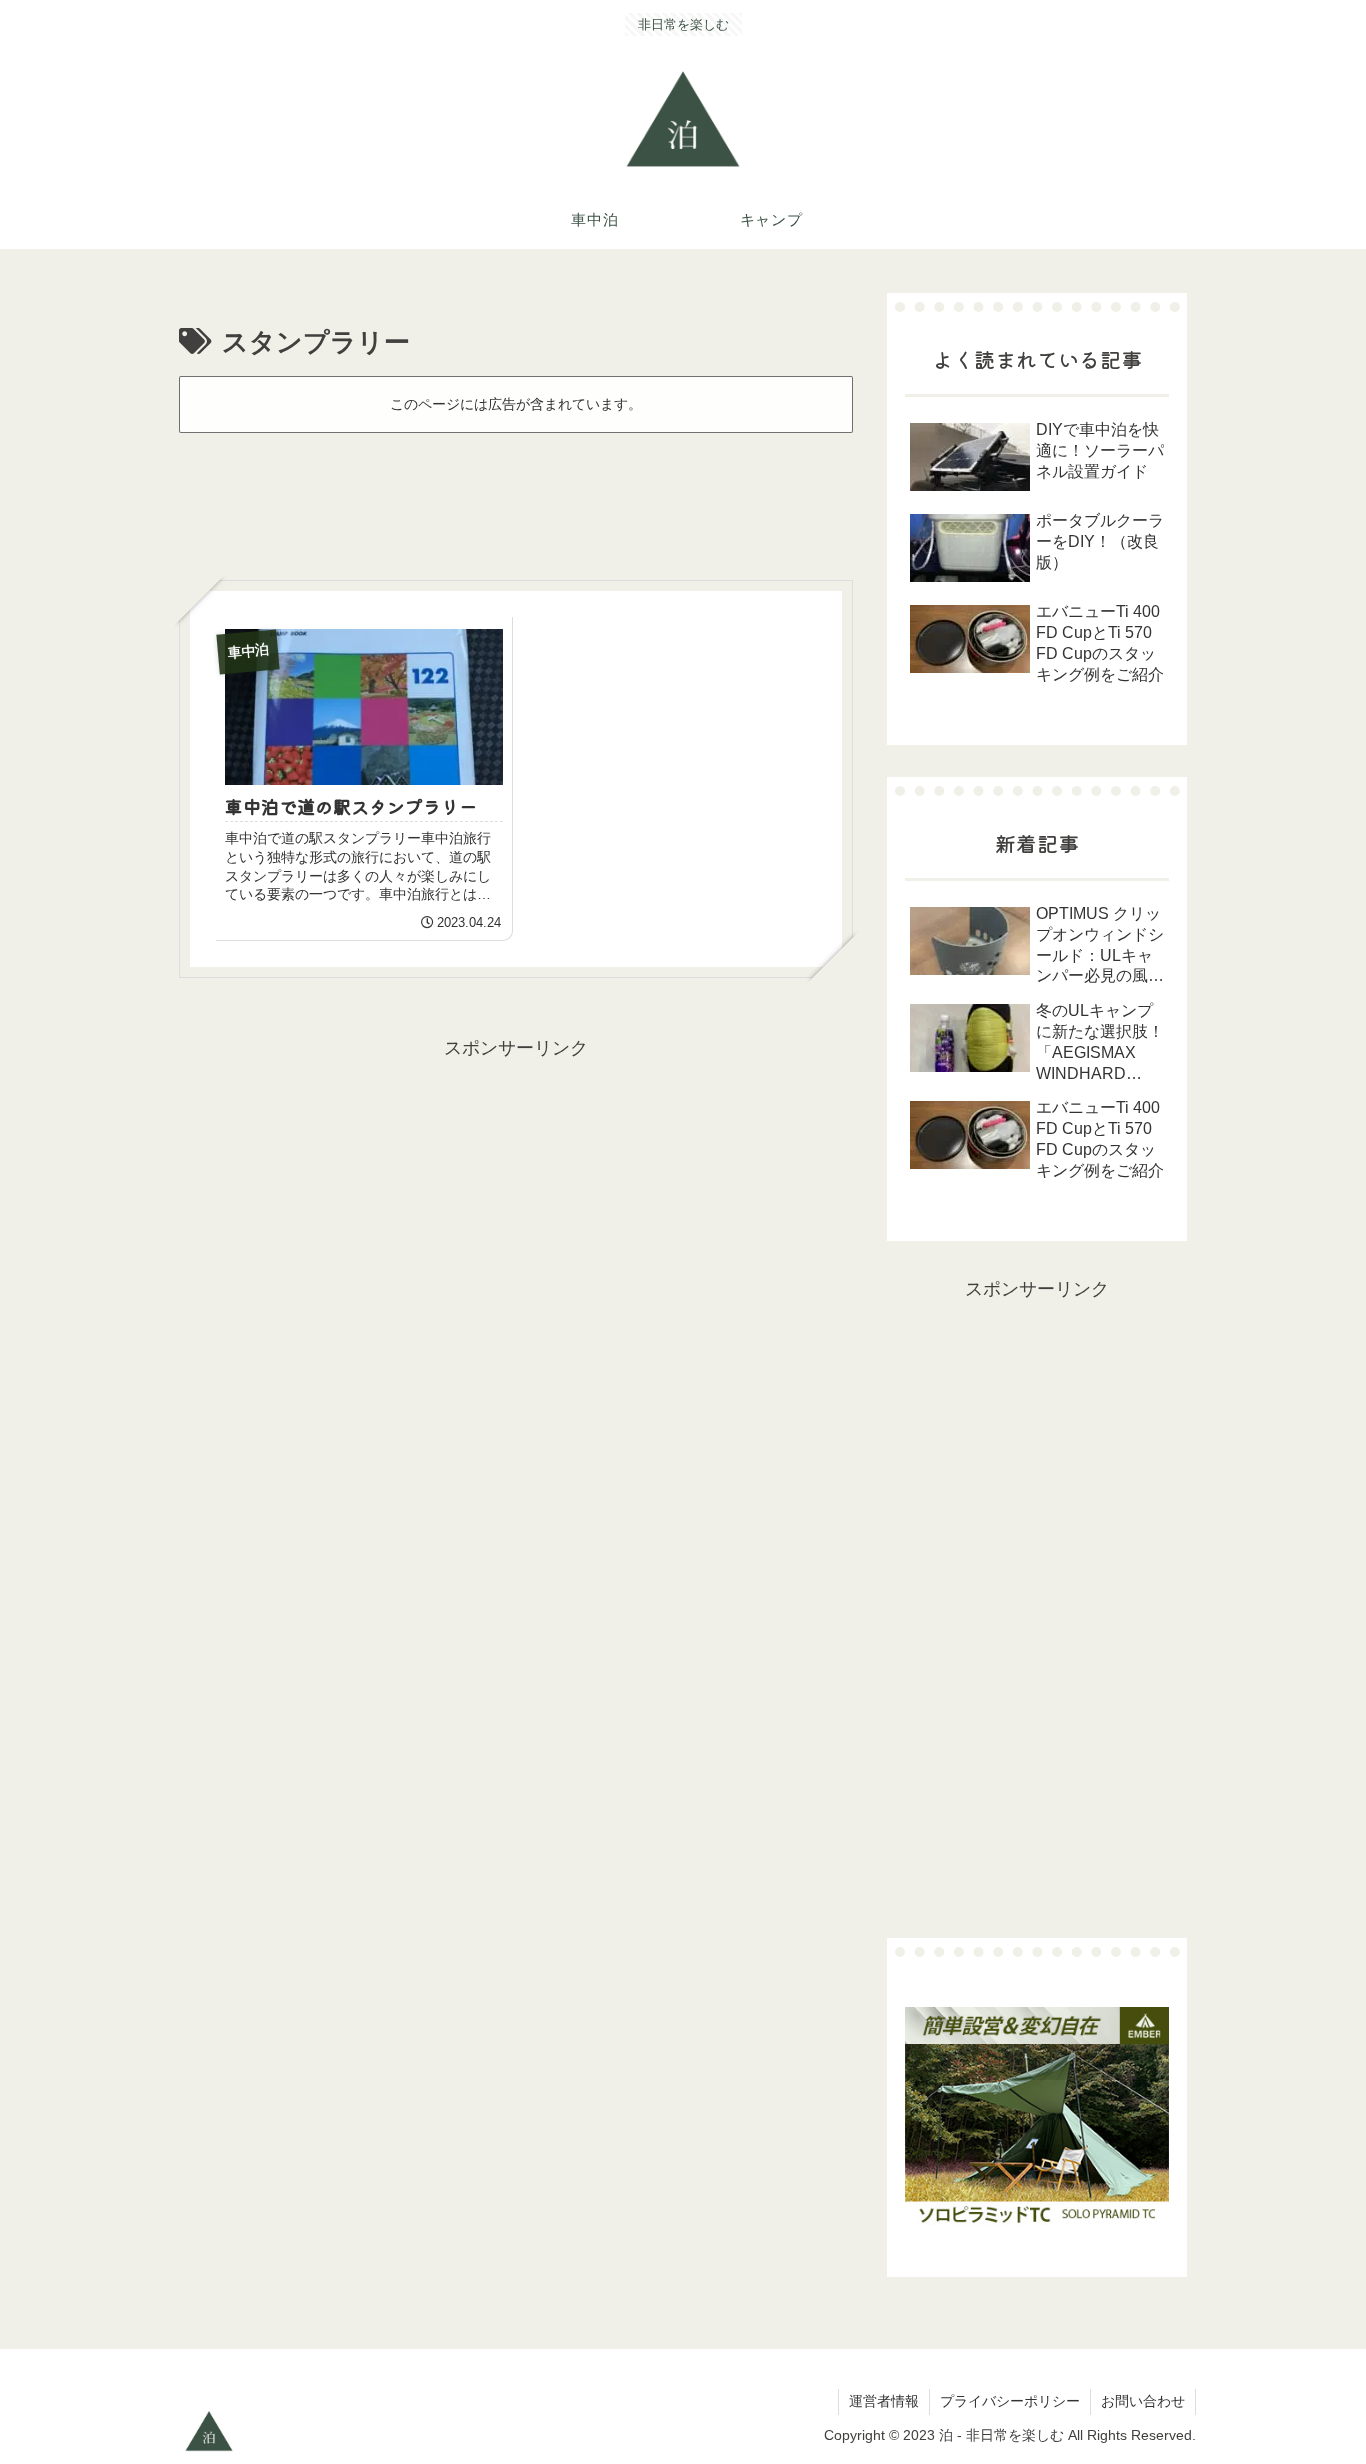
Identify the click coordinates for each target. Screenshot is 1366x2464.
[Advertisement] (516, 497)
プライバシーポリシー (1010, 2401)
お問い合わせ (1143, 2401)
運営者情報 (884, 2401)
